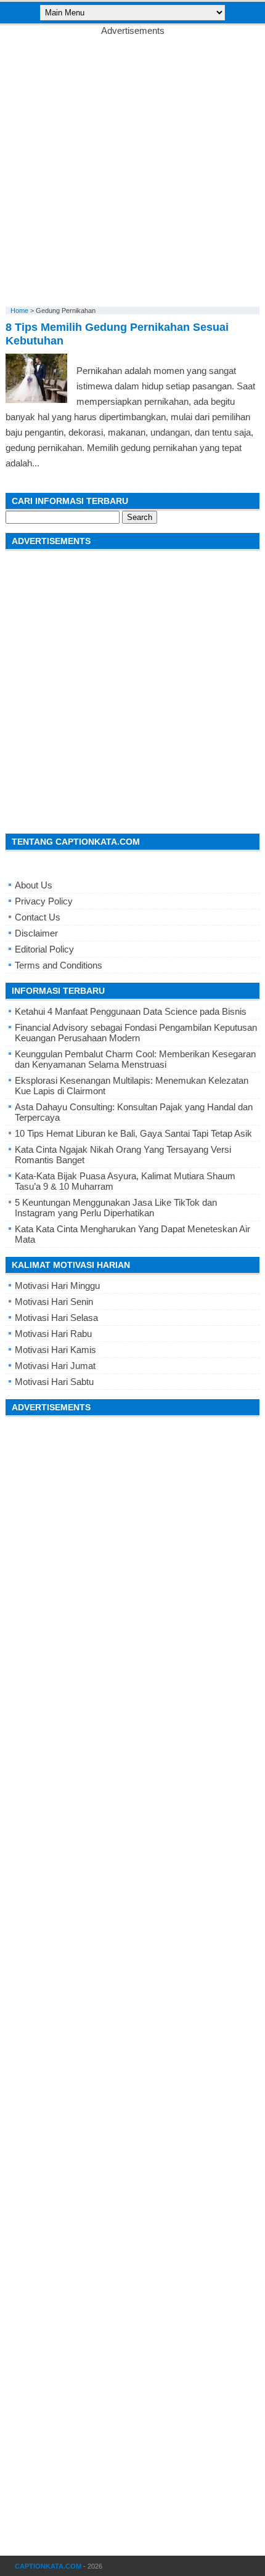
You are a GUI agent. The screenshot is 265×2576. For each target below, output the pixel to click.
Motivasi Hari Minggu (57, 1286)
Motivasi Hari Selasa (56, 1318)
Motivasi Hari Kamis (55, 1350)
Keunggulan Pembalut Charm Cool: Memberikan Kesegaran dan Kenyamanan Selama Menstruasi (135, 1059)
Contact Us (38, 917)
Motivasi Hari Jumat (55, 1366)
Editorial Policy (44, 949)
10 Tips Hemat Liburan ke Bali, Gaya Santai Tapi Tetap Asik (133, 1133)
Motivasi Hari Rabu (53, 1334)
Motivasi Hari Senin (54, 1302)
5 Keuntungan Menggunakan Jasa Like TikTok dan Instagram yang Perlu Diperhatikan (116, 1208)
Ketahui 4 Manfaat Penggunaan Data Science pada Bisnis (131, 1011)
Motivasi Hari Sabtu (54, 1382)
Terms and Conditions (59, 965)
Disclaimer (36, 933)
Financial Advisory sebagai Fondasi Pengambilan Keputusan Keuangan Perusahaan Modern (136, 1033)
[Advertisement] (132, 168)
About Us (34, 885)
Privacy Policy (44, 901)
